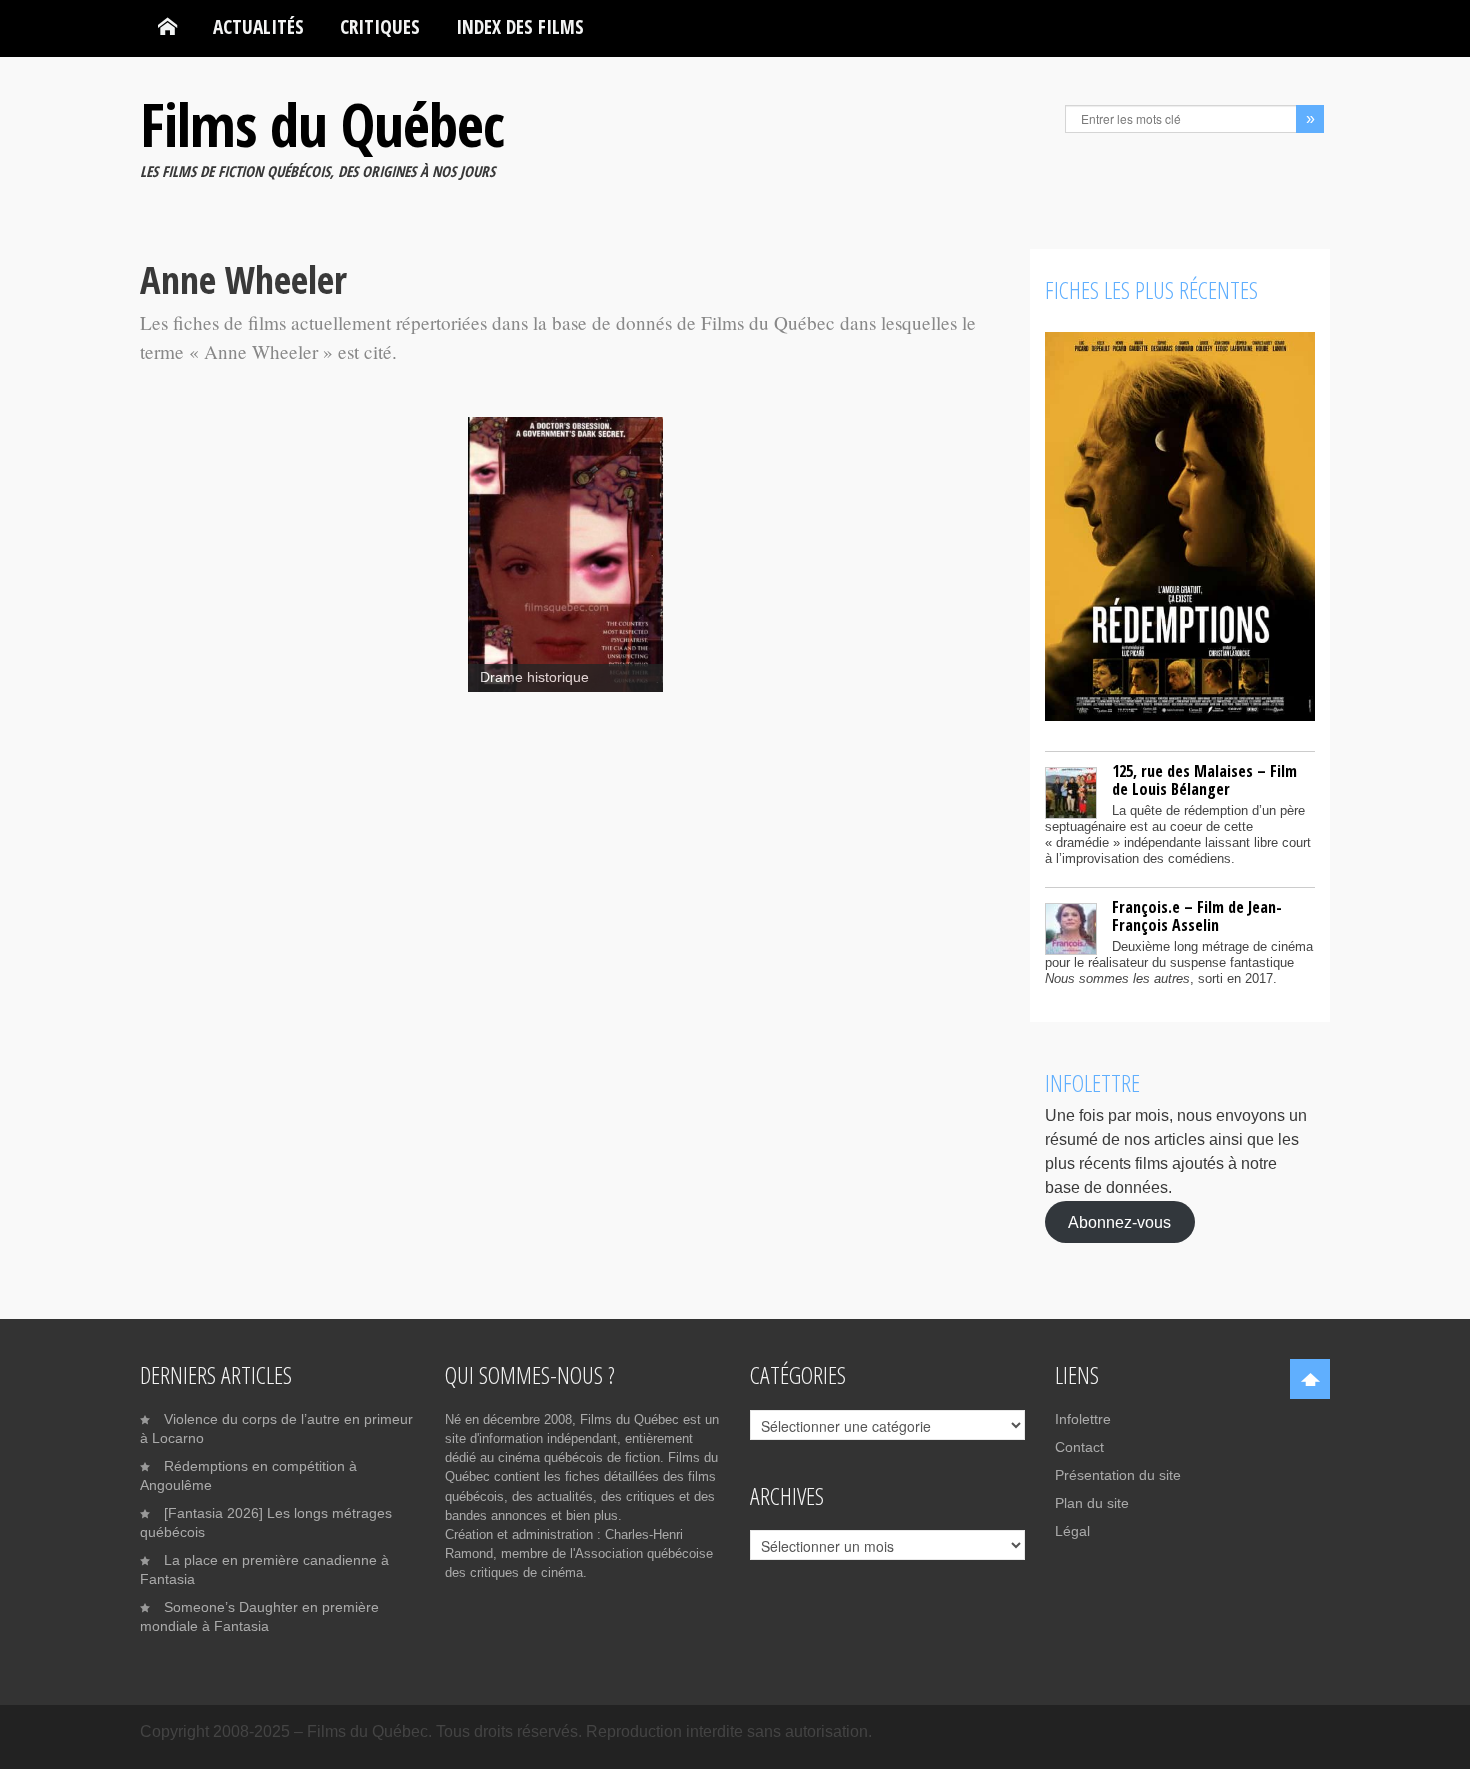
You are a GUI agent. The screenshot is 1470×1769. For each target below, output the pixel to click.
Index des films (520, 26)
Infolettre (1083, 1419)
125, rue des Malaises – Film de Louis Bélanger (1204, 780)
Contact (1079, 1447)
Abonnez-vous (1119, 1221)
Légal (1072, 1531)
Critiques (380, 26)
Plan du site (1092, 1503)
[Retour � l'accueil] (167, 27)
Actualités (258, 26)
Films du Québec (322, 124)
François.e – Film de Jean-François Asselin (1197, 916)
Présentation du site (1118, 1475)
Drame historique (534, 677)
